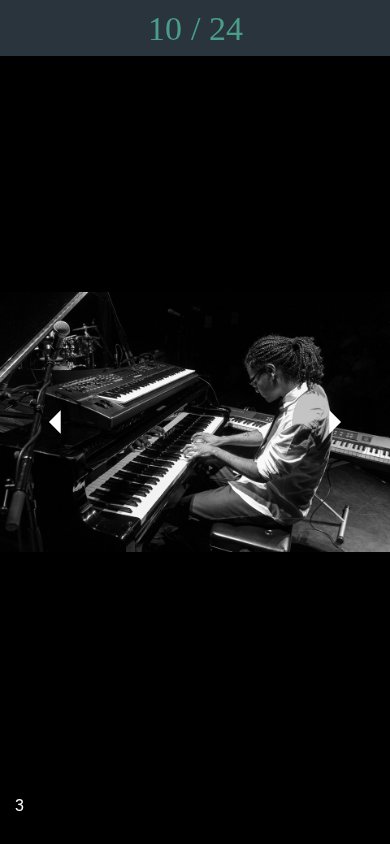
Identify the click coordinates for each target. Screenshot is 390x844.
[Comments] (310, 28)
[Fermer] (28, 28)
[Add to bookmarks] (362, 28)
